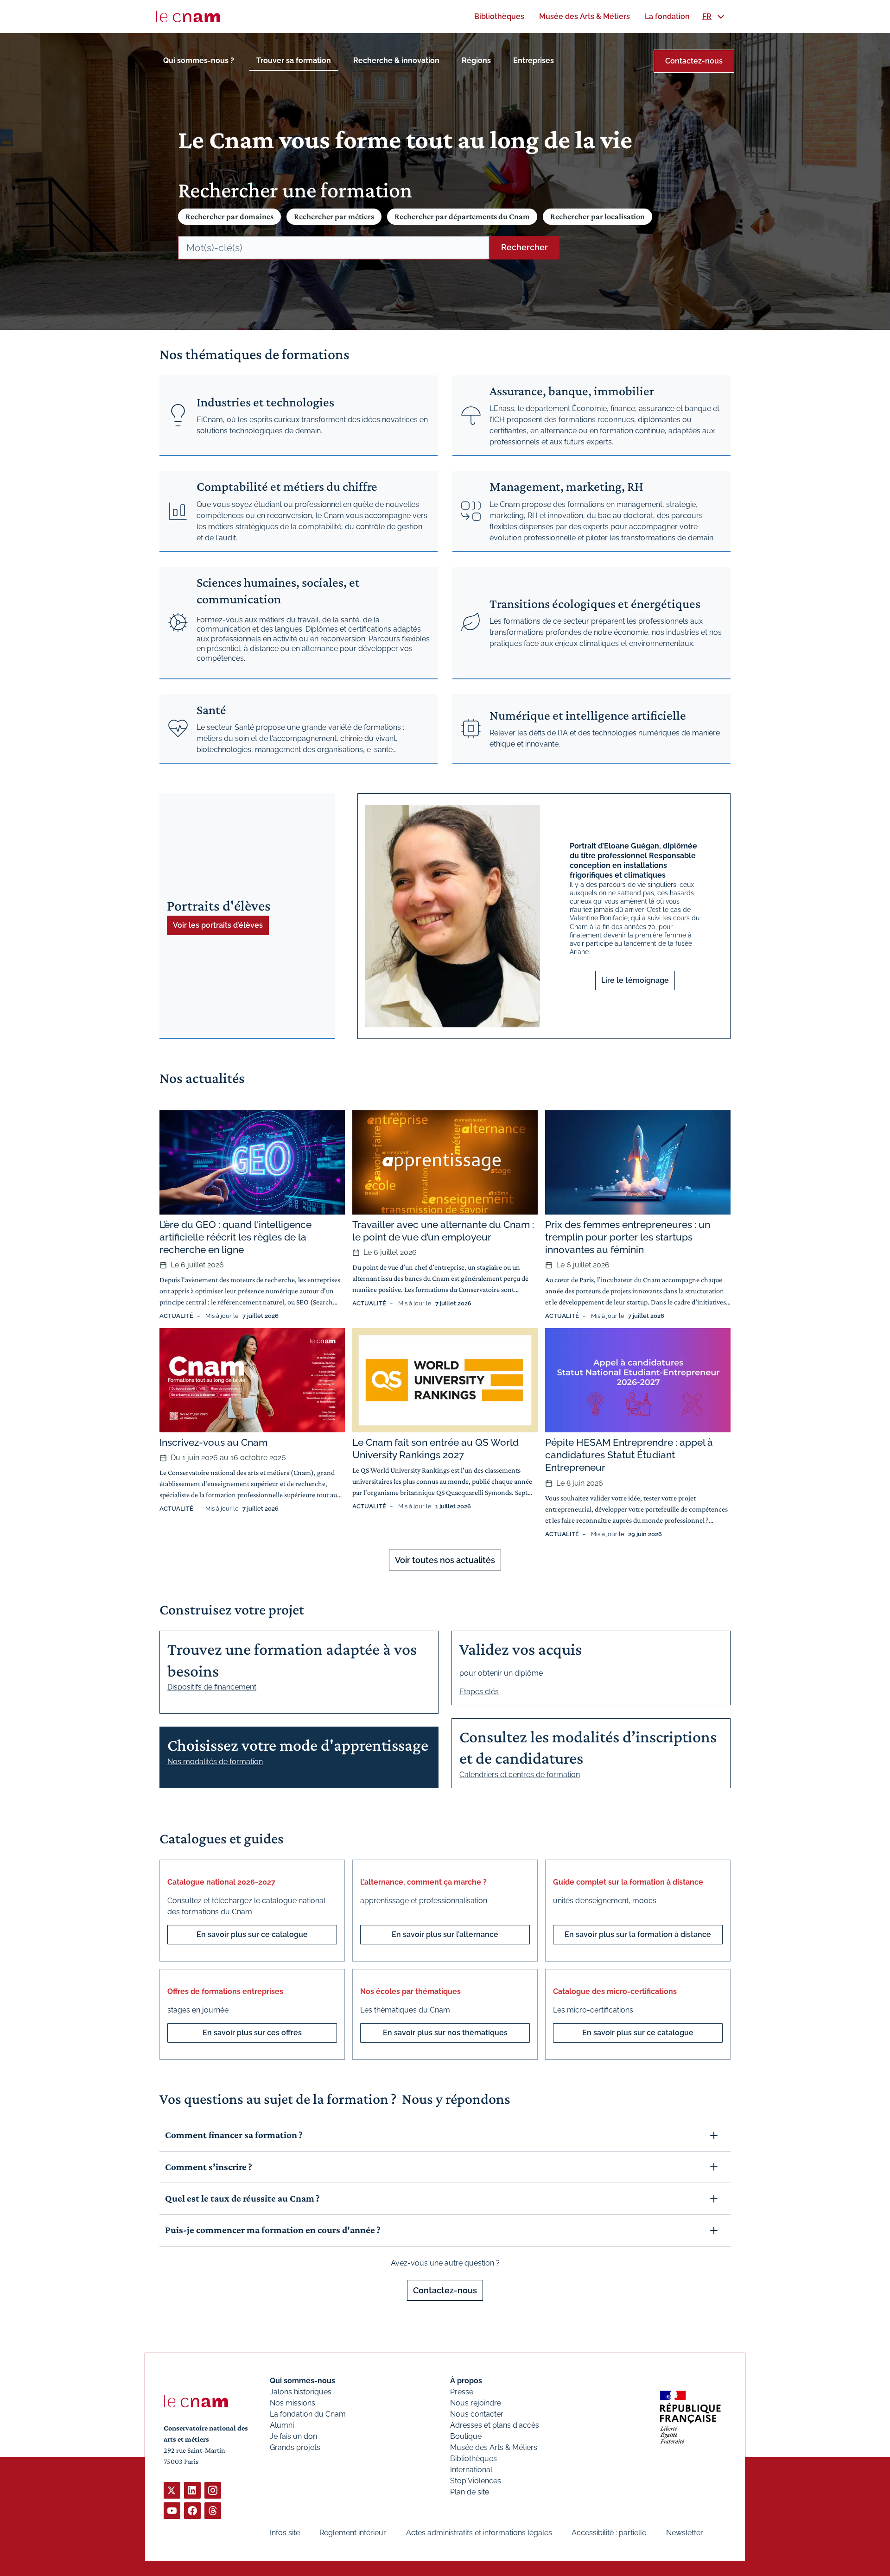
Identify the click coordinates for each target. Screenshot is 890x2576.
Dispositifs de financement (212, 1687)
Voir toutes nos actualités (445, 1560)
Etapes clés (479, 1692)
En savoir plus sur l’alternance (445, 1934)
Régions (476, 60)
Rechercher (524, 247)
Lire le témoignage (635, 980)
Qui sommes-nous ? (199, 60)
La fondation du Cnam (308, 2414)
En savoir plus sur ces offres (252, 2033)
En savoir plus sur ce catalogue (252, 1934)
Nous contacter (477, 2414)
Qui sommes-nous (302, 2381)
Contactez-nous (694, 61)
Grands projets (295, 2447)
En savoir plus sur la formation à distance (638, 1934)
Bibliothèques (474, 2459)
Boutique (466, 2436)
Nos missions (292, 2403)
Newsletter (685, 2533)
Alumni (282, 2425)
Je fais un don (293, 2436)
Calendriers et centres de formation (520, 1775)
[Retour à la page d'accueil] (188, 17)
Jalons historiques (301, 2392)
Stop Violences (476, 2481)
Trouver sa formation (294, 60)
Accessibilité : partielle (609, 2533)
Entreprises (534, 60)
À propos (466, 2381)
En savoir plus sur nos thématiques (445, 2033)
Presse (462, 2392)
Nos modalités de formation (215, 1762)
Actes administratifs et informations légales (479, 2533)
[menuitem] (499, 16)
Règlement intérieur (353, 2533)
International (471, 2470)
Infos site (285, 2533)
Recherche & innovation (396, 60)
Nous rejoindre (476, 2403)
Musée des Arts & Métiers (494, 2447)
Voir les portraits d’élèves (218, 925)
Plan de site (470, 2492)
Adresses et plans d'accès (495, 2425)
